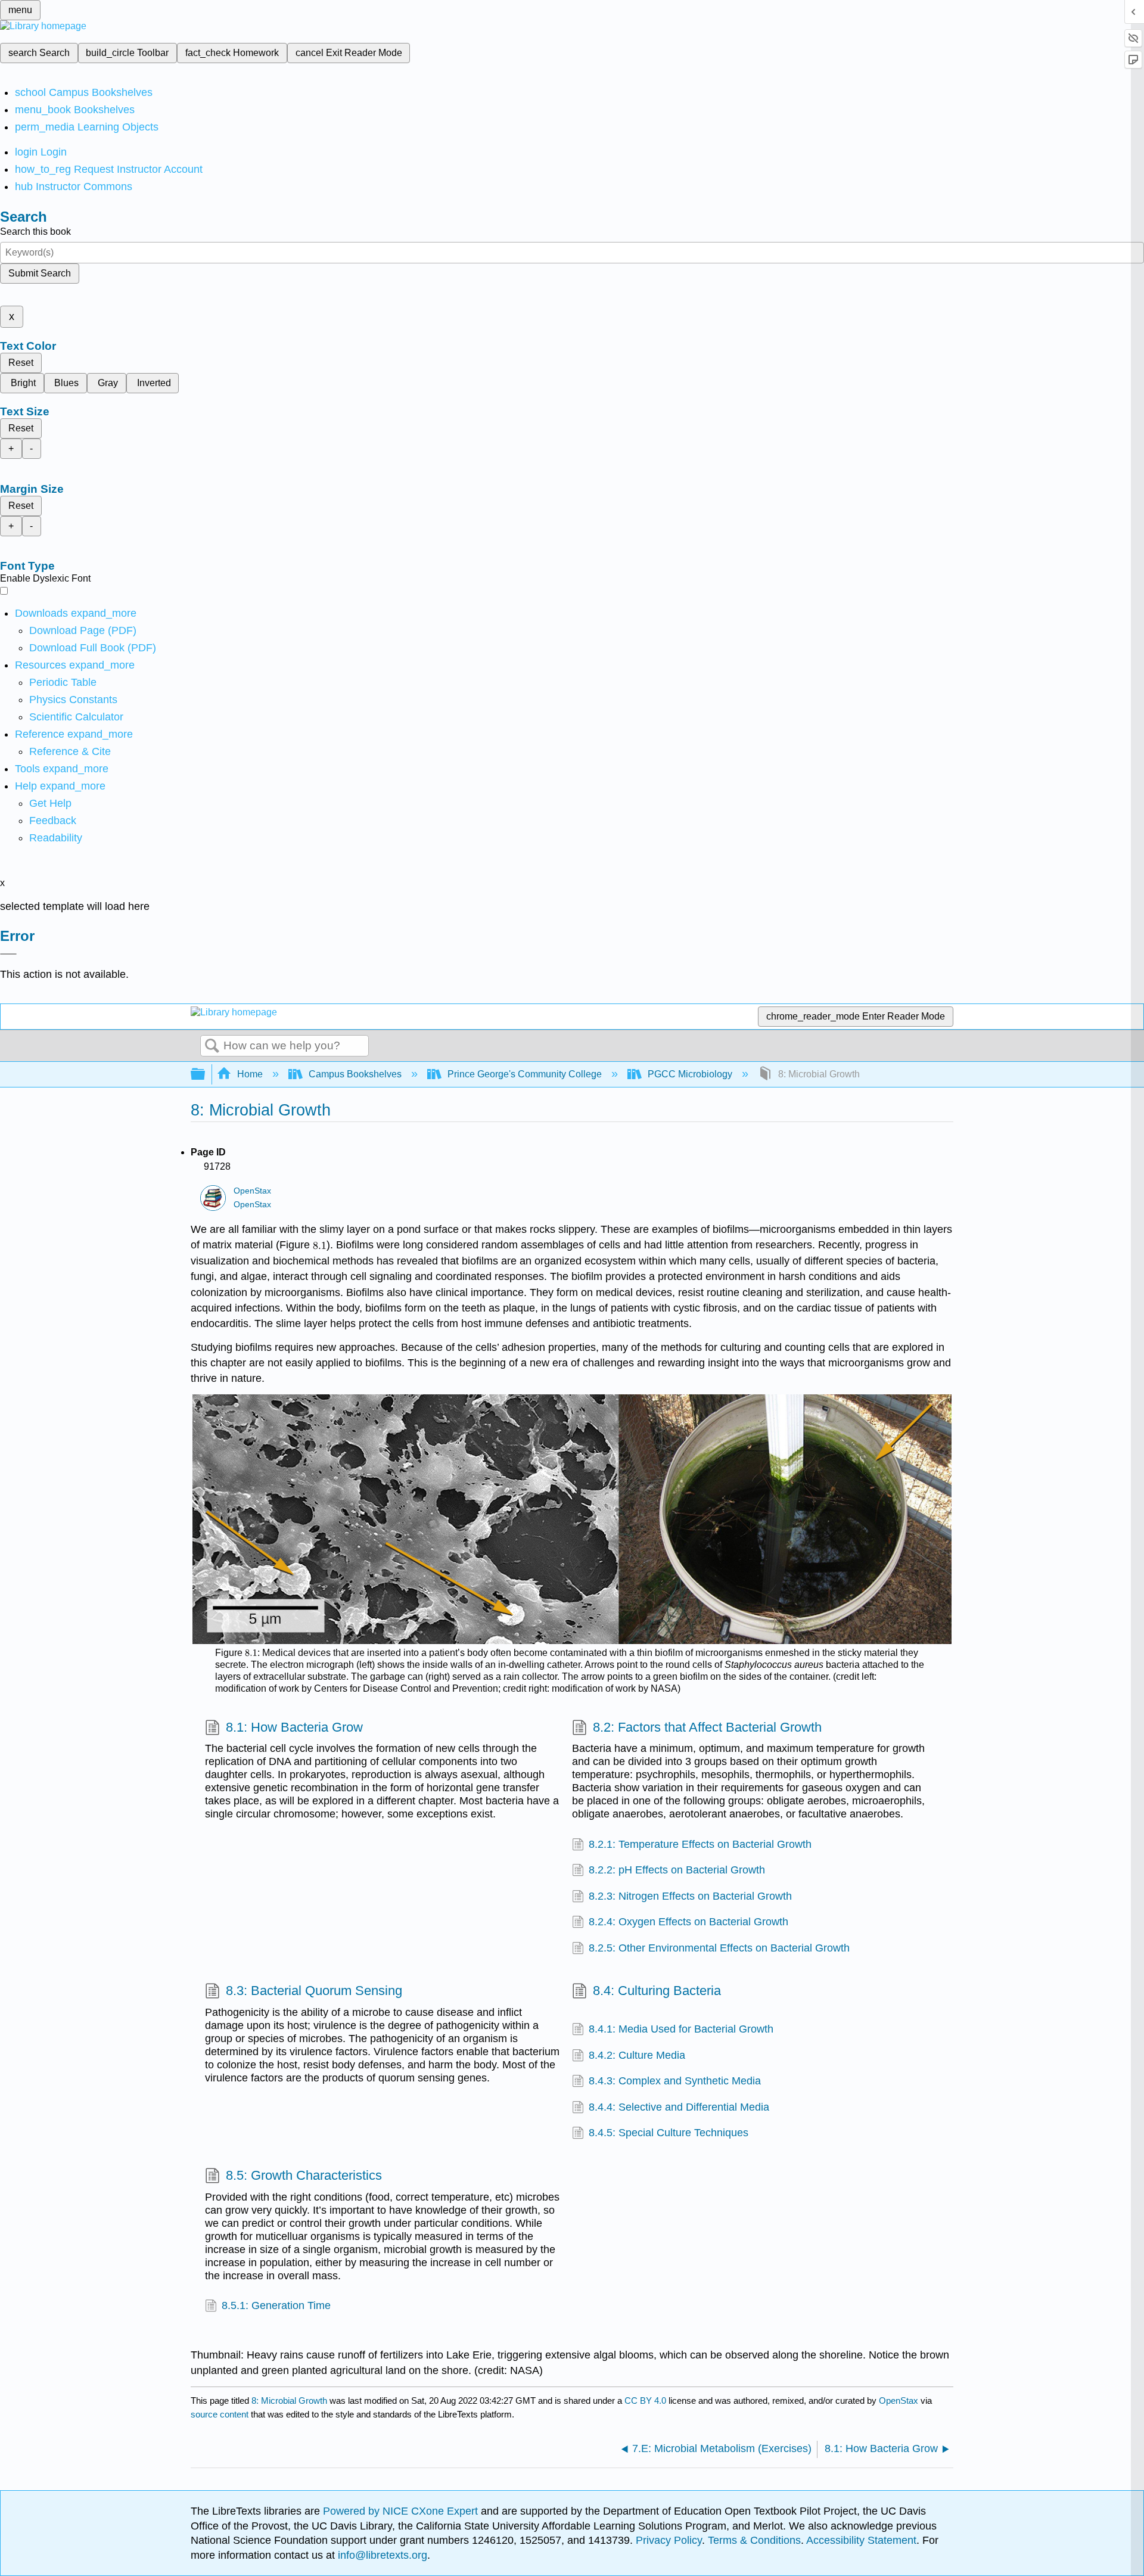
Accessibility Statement (861, 2540)
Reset (21, 363)
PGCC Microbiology (690, 1074)
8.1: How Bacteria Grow (294, 1727)
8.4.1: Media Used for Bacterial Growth (681, 2029)
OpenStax (252, 1191)
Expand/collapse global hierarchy (206, 1075)
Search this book (35, 232)
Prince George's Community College (525, 1074)
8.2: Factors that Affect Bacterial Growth (707, 1727)
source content (220, 2414)
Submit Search (40, 273)
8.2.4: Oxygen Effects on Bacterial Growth (688, 1922)
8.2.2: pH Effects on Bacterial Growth (677, 1870)
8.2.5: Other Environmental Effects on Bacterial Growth (719, 1948)
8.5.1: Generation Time (276, 2305)
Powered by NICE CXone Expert (402, 2511)
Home (250, 1074)
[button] (53, 821)
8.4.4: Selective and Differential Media (679, 2107)
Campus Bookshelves (355, 1074)
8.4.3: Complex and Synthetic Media (675, 2081)
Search (212, 1046)
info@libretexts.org (381, 2555)
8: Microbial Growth (289, 2401)
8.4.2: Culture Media (637, 2055)
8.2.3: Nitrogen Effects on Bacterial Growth (690, 1896)
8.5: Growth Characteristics (304, 2175)
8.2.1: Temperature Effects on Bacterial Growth (700, 1844)
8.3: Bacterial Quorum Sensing (314, 1991)
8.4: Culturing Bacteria (657, 1991)
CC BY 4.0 (645, 2401)
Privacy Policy (669, 2540)
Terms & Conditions (754, 2540)
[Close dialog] (8, 954)
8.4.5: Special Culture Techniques (669, 2133)
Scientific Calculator (76, 717)
